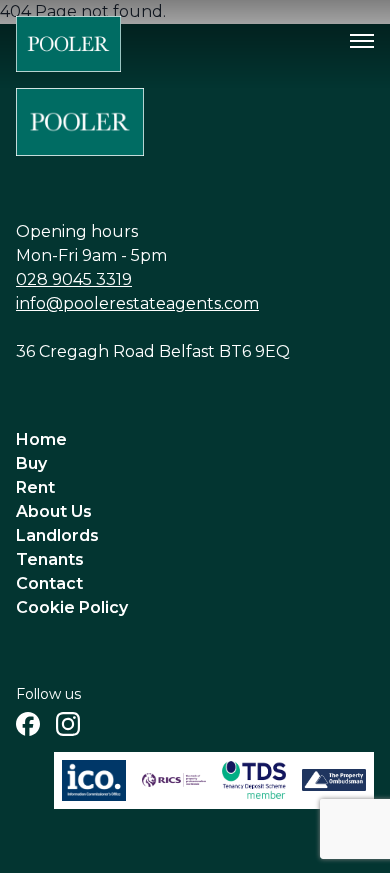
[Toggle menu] (362, 41)
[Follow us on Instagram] (68, 724)
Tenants (50, 559)
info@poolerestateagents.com (137, 303)
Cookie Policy (72, 607)
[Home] (68, 44)
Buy (31, 463)
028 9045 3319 (74, 279)
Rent (35, 487)
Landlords (57, 535)
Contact (49, 583)
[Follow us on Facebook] (28, 724)
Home (41, 439)
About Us (54, 511)
